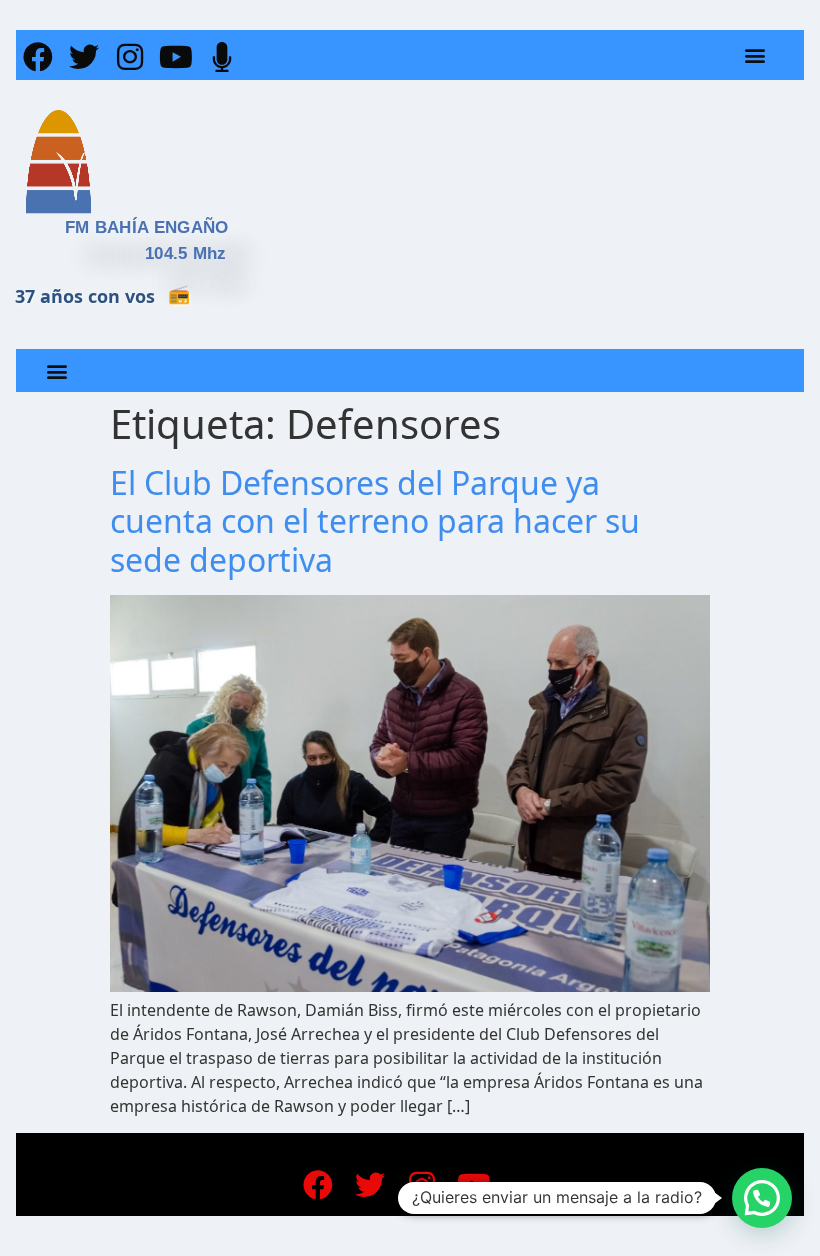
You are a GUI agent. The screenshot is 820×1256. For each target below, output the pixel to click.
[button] (755, 55)
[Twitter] (84, 57)
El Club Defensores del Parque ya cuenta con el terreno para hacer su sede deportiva (375, 521)
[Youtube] (176, 57)
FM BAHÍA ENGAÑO (147, 227)
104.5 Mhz (186, 253)
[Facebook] (38, 57)
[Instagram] (130, 57)
